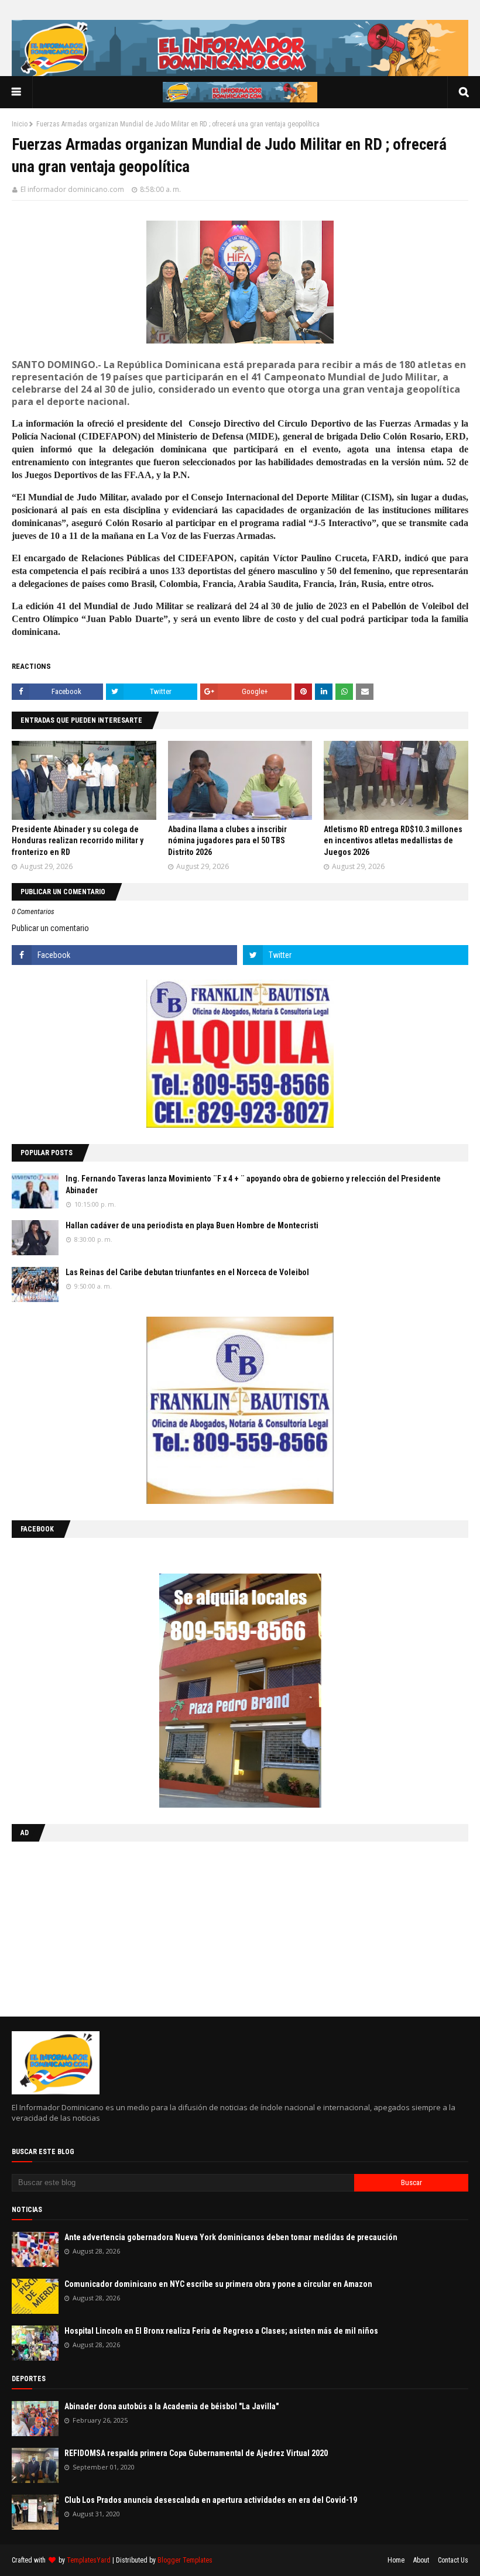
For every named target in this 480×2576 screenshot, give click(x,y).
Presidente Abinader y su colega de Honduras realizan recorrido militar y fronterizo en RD (78, 841)
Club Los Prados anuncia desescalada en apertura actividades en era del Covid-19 (211, 2500)
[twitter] (356, 955)
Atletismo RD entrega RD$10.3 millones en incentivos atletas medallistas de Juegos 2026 (393, 841)
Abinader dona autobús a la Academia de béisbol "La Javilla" (172, 2406)
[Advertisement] (85, 1926)
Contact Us (453, 2560)
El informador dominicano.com (72, 189)
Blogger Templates (185, 2560)
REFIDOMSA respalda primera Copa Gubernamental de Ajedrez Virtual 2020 (196, 2453)
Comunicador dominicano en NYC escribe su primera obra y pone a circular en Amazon (218, 2284)
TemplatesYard (89, 2560)
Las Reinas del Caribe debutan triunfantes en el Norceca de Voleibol (187, 1272)
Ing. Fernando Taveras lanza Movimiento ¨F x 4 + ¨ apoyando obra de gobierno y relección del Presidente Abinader (253, 1184)
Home (396, 2560)
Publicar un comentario (50, 928)
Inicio (20, 124)
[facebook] (124, 955)
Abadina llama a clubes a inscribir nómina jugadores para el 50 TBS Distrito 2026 (227, 841)
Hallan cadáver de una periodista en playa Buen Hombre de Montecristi (192, 1225)
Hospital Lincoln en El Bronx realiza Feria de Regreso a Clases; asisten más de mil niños (221, 2331)
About (421, 2560)
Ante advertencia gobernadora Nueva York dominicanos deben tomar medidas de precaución (231, 2237)
